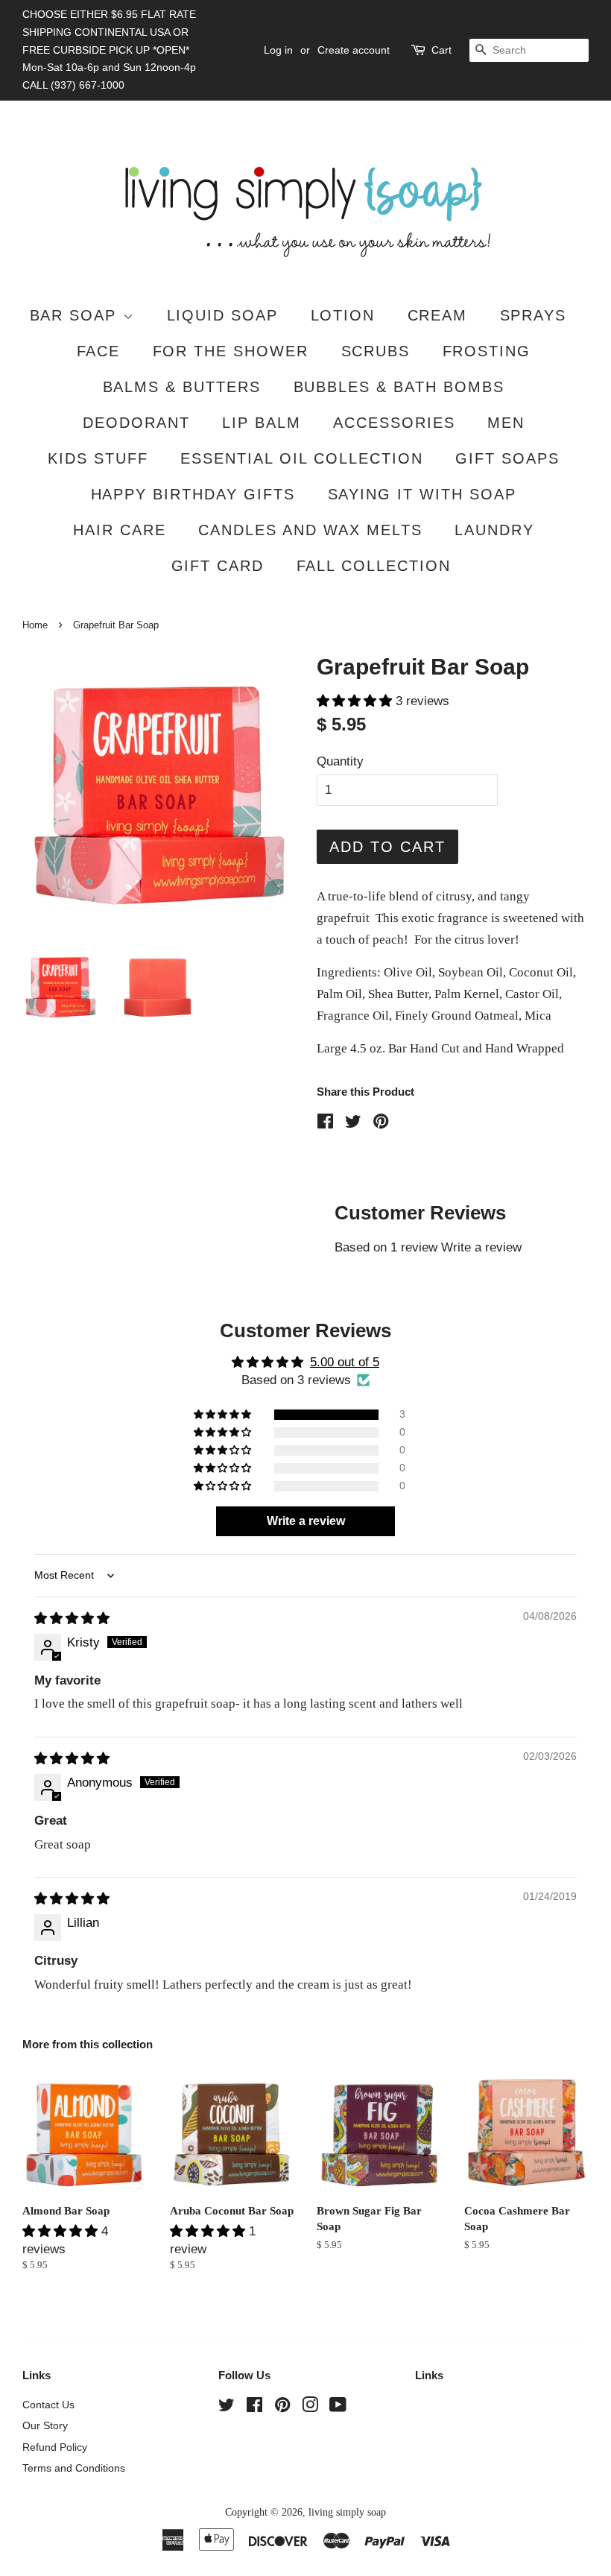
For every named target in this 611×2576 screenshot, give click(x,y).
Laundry (494, 530)
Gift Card (218, 566)
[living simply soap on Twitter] (227, 2408)
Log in (278, 50)
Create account (354, 50)
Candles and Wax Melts (310, 530)
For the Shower (231, 351)
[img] (72, 1619)
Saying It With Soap (422, 494)
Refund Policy (55, 2447)
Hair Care (120, 530)
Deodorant (136, 423)
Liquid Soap (223, 315)
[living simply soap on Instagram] (310, 2408)
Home (35, 625)
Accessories (394, 423)
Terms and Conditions (74, 2468)
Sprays (534, 315)
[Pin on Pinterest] (381, 1124)
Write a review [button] (306, 1521)
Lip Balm (262, 423)
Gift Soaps (507, 458)
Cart (441, 50)
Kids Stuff (98, 458)
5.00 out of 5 (345, 1362)
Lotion (343, 315)
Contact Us (48, 2405)
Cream (438, 315)
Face (99, 351)
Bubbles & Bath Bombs (399, 387)
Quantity (340, 761)
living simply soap (347, 2512)
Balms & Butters (182, 387)
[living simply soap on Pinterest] (282, 2408)
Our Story (45, 2425)
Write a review (481, 1247)
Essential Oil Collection (302, 458)
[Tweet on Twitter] (353, 1124)
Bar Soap (76, 315)
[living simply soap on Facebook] (254, 2408)
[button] (356, 701)
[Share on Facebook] (325, 1124)
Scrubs (376, 351)
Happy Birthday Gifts (193, 494)
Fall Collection (374, 566)
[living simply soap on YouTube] (338, 2408)
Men (506, 423)
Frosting (487, 351)
